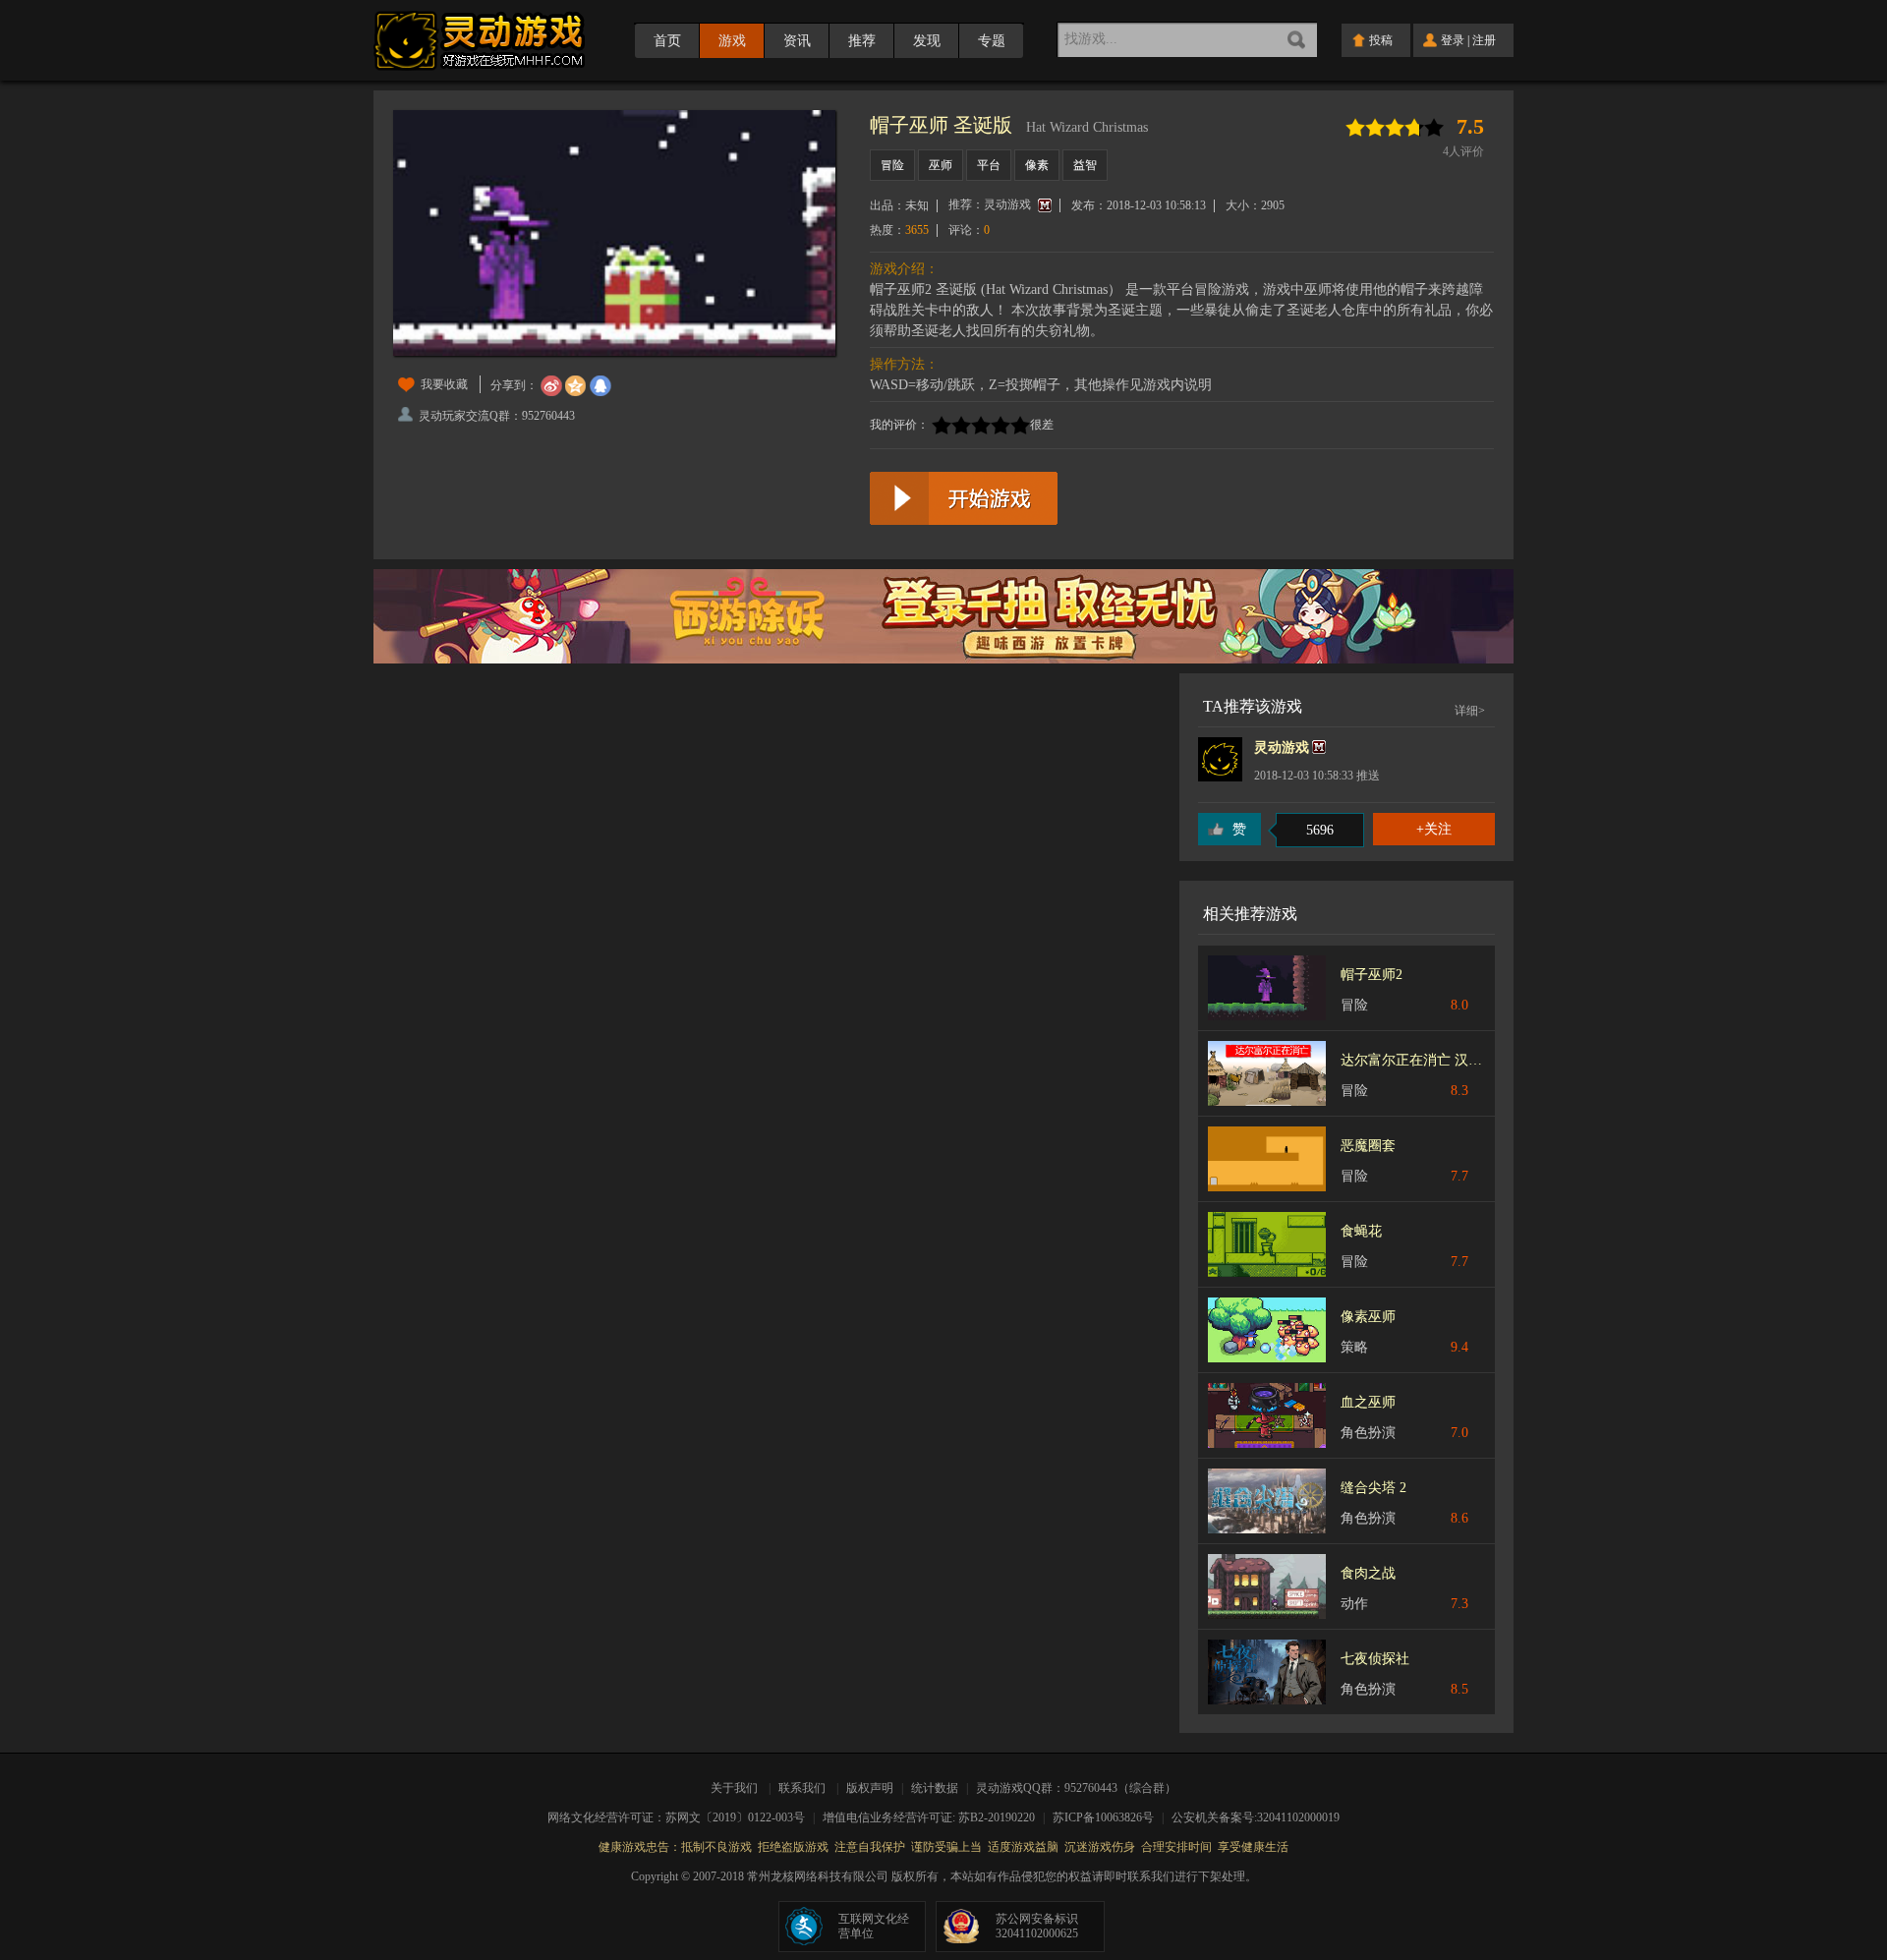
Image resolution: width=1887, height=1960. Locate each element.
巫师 (941, 165)
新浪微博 (551, 386)
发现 (927, 41)
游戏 (732, 41)
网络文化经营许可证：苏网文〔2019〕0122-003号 (683, 1817)
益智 (1085, 165)
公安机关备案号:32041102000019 (1256, 1817)
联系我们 (802, 1788)
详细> (1470, 711)
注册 (1484, 40)
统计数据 (936, 1788)
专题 (992, 41)
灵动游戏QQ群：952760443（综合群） (1076, 1788)
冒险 (892, 165)
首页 (667, 41)
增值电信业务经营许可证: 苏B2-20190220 (935, 1817)
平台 (989, 165)
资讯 (797, 41)
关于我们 (737, 1788)
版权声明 (870, 1788)
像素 (1037, 165)
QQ (600, 386)
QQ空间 (576, 386)
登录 (1453, 40)
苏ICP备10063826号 (1110, 1817)
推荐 (862, 41)
